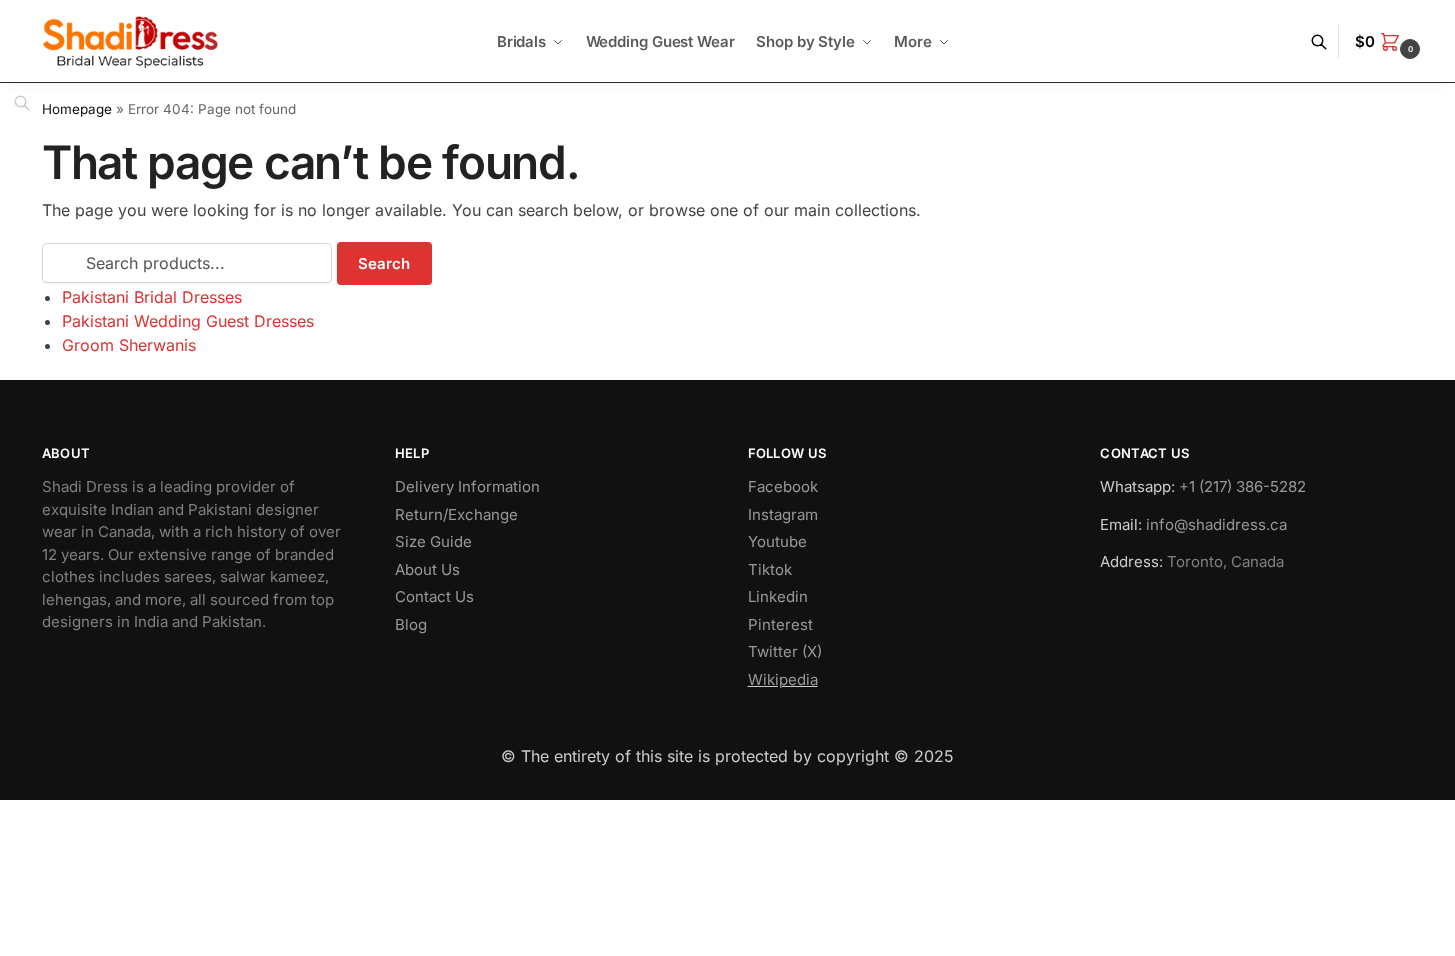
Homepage (77, 109)
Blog (411, 624)
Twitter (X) (785, 651)
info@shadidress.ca (1216, 524)
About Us (427, 569)
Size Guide (433, 541)
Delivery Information (467, 486)
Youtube (777, 541)
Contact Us (434, 596)
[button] (1390, 42)
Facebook (783, 486)
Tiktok (770, 569)
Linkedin (778, 596)
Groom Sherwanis (129, 345)
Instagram (783, 514)
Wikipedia (783, 679)
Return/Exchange (456, 514)
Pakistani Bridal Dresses (152, 297)
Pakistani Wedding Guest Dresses (188, 321)
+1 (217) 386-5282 (1242, 486)
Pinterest (780, 624)
